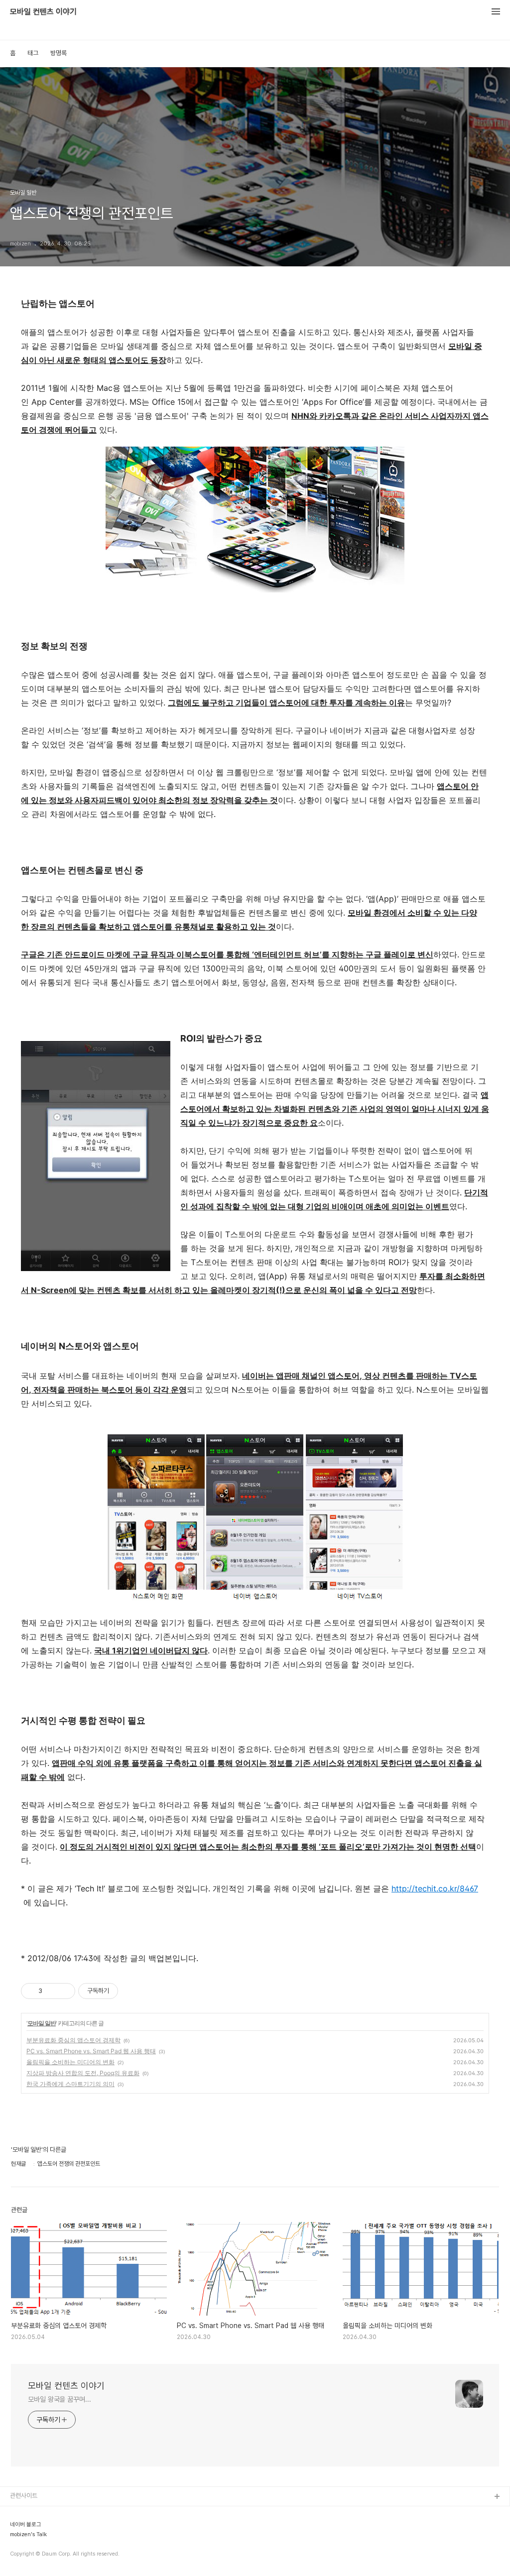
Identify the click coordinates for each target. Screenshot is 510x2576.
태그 (33, 53)
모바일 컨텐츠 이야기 (43, 12)
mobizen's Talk (28, 2535)
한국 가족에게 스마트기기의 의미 (70, 2084)
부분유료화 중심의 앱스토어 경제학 (73, 2040)
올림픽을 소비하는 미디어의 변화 (70, 2062)
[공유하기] (52, 1991)
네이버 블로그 (26, 2525)
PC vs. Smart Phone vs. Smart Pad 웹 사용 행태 (91, 2051)
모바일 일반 (42, 2023)
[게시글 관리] (64, 1991)
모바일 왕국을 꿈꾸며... (60, 2399)
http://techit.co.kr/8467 (435, 1888)
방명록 (59, 53)
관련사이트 (24, 2496)
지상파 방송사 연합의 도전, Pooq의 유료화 (83, 2073)
